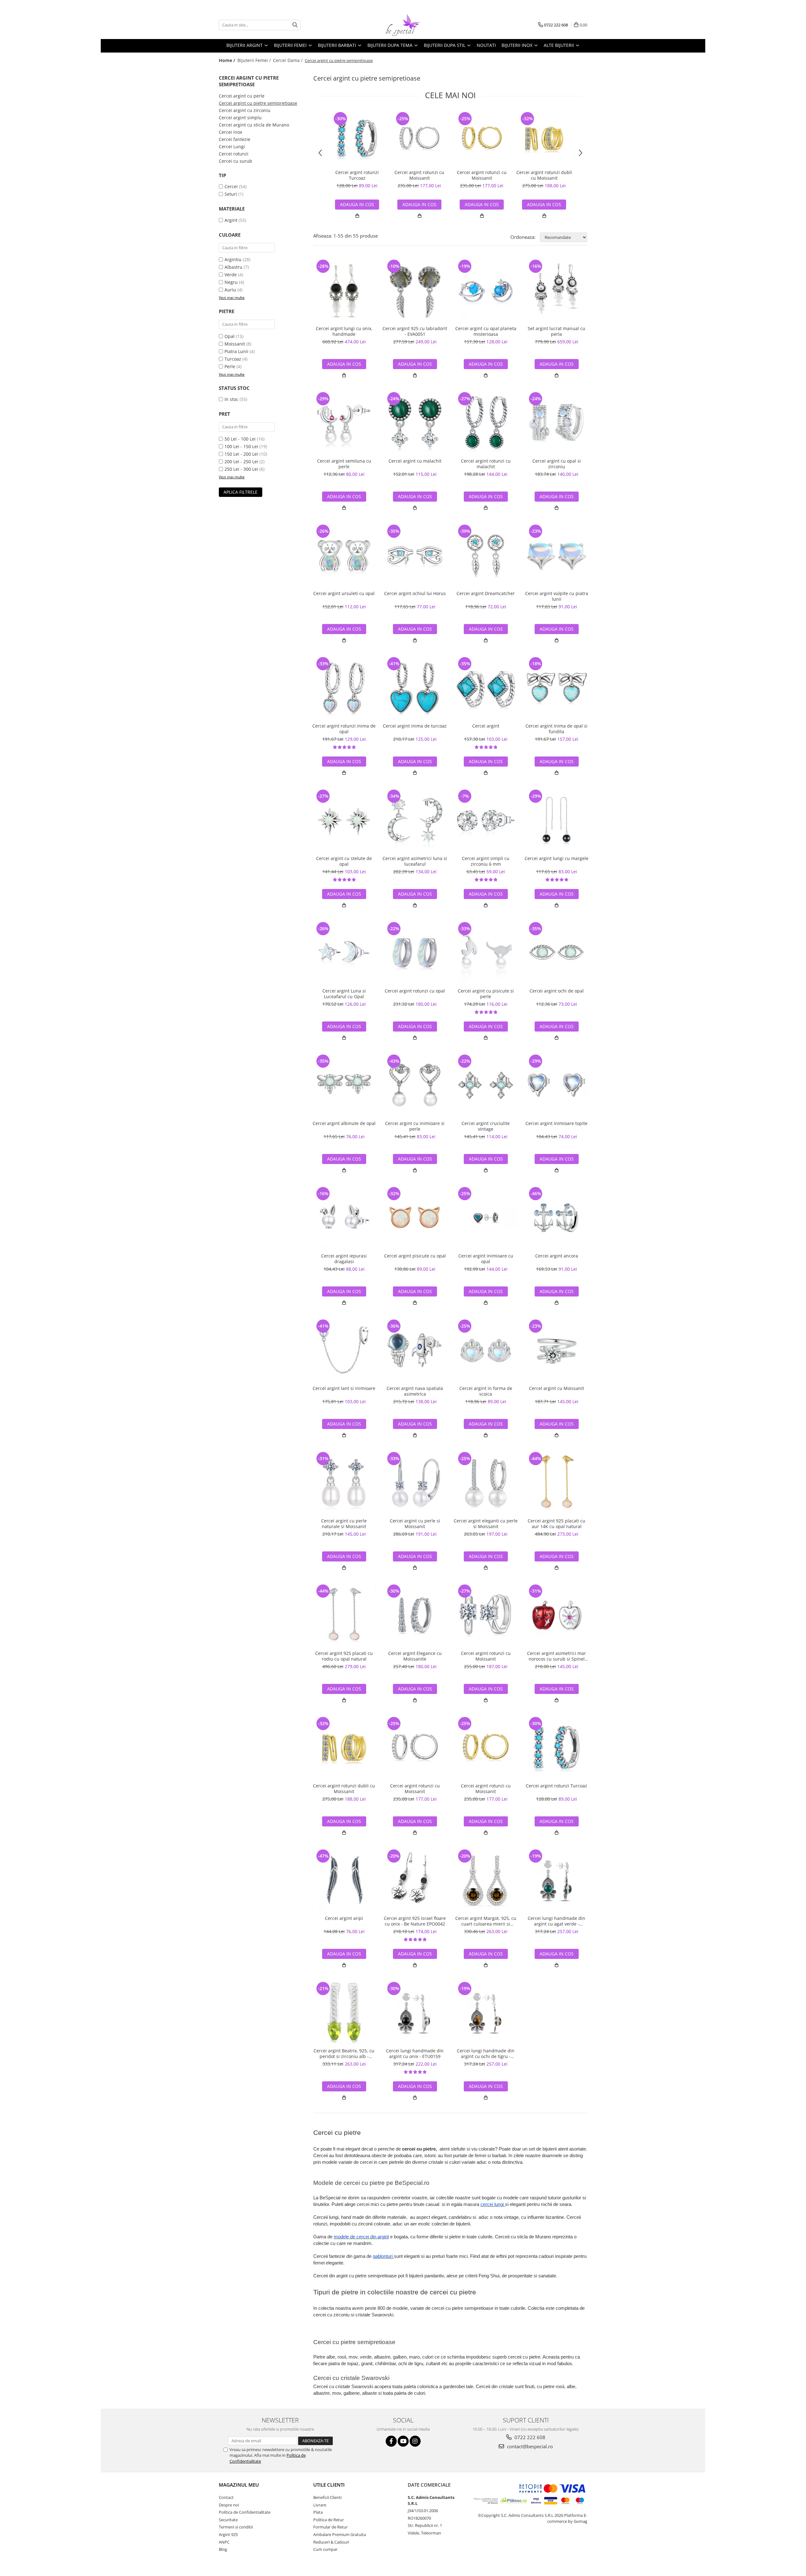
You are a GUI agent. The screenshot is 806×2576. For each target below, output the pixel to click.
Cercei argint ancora (557, 1256)
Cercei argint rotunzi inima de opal (344, 729)
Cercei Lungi (232, 146)
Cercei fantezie (235, 139)
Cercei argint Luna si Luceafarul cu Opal (344, 994)
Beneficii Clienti (327, 2497)
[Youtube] (403, 2441)
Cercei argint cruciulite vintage (486, 1126)
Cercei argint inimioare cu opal (486, 1259)
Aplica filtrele (241, 492)
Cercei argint (486, 726)
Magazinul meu (239, 2485)
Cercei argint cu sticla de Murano (254, 125)
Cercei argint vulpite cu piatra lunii (557, 596)
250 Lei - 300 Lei (241, 469)
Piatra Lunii (236, 351)
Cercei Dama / (288, 60)
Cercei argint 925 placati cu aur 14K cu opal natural (556, 1524)
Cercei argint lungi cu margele (556, 858)
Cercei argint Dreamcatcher (486, 593)
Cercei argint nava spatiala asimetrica (415, 1391)
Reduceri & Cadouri (331, 2542)
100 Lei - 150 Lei (241, 446)
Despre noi (229, 2505)
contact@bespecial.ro (529, 2446)
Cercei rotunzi (234, 154)
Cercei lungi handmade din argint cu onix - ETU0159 (415, 2054)
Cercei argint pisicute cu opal (415, 1256)
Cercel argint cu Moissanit (556, 1388)
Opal (230, 336)
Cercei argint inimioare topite (556, 1123)
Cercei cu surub (236, 161)
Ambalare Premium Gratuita (340, 2534)
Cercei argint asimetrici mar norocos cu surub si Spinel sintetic (556, 1656)
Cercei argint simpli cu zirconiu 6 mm (486, 861)
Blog (223, 2549)
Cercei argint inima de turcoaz (415, 726)
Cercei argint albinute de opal (344, 1123)
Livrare (320, 2505)
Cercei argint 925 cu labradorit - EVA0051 (415, 331)
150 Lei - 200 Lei (241, 454)
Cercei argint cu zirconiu (245, 110)
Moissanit (235, 344)
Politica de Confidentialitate (245, 2512)
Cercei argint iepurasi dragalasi (344, 1259)
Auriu (230, 290)
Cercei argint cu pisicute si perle (486, 994)
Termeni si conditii (236, 2527)
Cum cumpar (325, 2549)
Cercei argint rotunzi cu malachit (486, 464)
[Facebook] (391, 2441)
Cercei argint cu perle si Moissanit (415, 1524)
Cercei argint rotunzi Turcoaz (357, 175)
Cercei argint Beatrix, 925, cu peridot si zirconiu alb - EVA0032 (344, 2054)
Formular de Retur (330, 2527)
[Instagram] (415, 2441)
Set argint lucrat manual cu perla (556, 331)
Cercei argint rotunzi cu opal (415, 991)
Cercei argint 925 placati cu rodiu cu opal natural (344, 1656)
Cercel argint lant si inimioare (344, 1388)
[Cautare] (295, 25)
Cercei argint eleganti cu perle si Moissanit (486, 1524)
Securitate (228, 2520)
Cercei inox (230, 132)
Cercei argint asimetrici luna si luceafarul (415, 861)
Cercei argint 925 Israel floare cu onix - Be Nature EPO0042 (415, 1921)
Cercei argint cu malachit (415, 461)
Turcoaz (233, 359)
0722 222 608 (529, 2437)
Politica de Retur (329, 2520)
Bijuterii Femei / (255, 60)
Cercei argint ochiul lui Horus (415, 593)
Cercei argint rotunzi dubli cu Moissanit (544, 175)
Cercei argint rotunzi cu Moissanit (419, 175)
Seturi (231, 194)
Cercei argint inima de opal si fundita (556, 729)
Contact (226, 2497)
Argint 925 (228, 2534)
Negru (231, 282)
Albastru (233, 267)
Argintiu (233, 259)
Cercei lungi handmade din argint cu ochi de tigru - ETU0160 (486, 2054)
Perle (230, 366)
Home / (228, 60)
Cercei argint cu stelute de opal (344, 861)
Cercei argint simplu (240, 118)
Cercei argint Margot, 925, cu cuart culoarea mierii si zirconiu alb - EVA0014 (486, 1921)
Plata (318, 2512)
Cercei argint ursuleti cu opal (344, 593)
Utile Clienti (329, 2485)
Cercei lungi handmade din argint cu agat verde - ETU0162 (556, 1921)
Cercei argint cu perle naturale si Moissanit (344, 1524)
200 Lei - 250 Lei (241, 461)
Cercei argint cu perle (242, 96)
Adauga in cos (357, 204)
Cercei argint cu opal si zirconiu (557, 464)
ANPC (224, 2542)
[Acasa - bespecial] (403, 25)
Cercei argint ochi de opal (557, 991)
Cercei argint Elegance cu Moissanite (415, 1656)
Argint (231, 220)
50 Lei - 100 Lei (240, 439)
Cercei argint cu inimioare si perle (415, 1126)
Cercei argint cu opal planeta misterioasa (486, 331)
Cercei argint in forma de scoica (486, 1391)
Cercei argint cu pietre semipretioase (258, 103)
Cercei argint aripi (344, 1918)
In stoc (231, 399)
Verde (231, 275)
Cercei (231, 186)
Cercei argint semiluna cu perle (344, 464)
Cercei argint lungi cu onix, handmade (344, 331)
